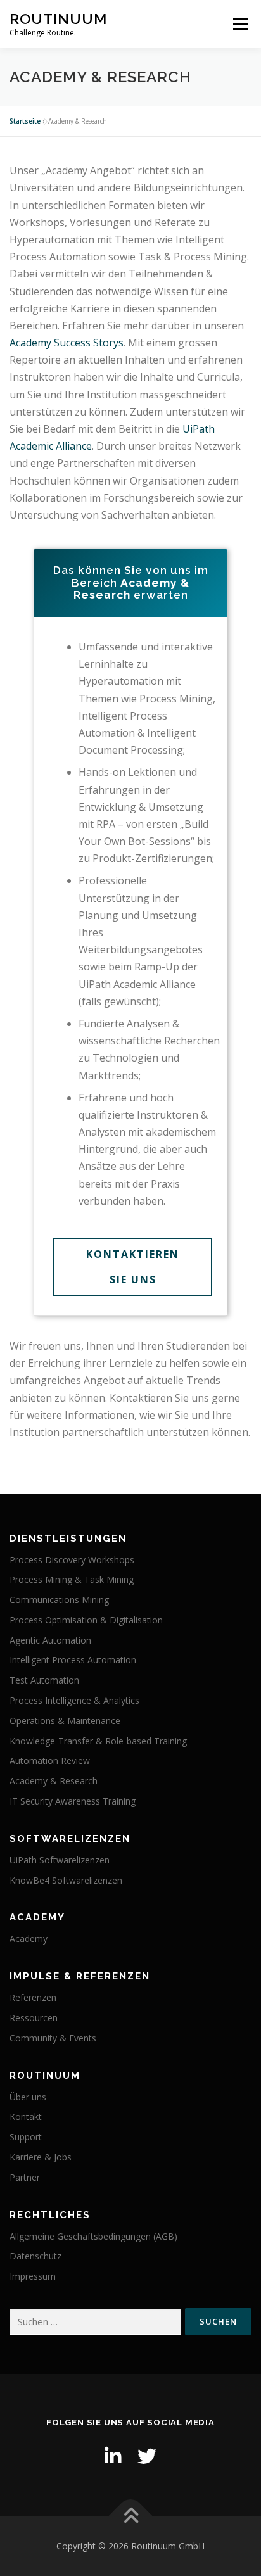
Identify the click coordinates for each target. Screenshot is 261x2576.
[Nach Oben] (131, 2517)
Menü (240, 24)
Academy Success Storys (67, 343)
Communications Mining (59, 1600)
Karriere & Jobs (41, 2157)
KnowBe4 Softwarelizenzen (66, 1880)
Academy (29, 1938)
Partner (25, 2177)
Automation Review (50, 1761)
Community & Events (53, 2038)
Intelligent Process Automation (73, 1660)
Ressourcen (34, 2018)
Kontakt (26, 2116)
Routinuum (58, 19)
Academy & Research (54, 1781)
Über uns (28, 2097)
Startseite (25, 121)
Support (26, 2137)
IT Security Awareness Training (73, 1801)
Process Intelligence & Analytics (74, 1700)
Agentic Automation (50, 1640)
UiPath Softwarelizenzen (60, 1860)
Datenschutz (35, 2256)
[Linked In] (113, 2456)
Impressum (33, 2276)
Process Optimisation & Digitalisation (86, 1620)
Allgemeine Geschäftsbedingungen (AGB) (93, 2236)
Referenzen (33, 1997)
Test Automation (44, 1680)
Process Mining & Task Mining (72, 1579)
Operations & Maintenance (65, 1721)
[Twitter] (147, 2456)
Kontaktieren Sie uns (133, 1267)
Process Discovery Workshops (72, 1560)
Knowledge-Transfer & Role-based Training (98, 1741)
